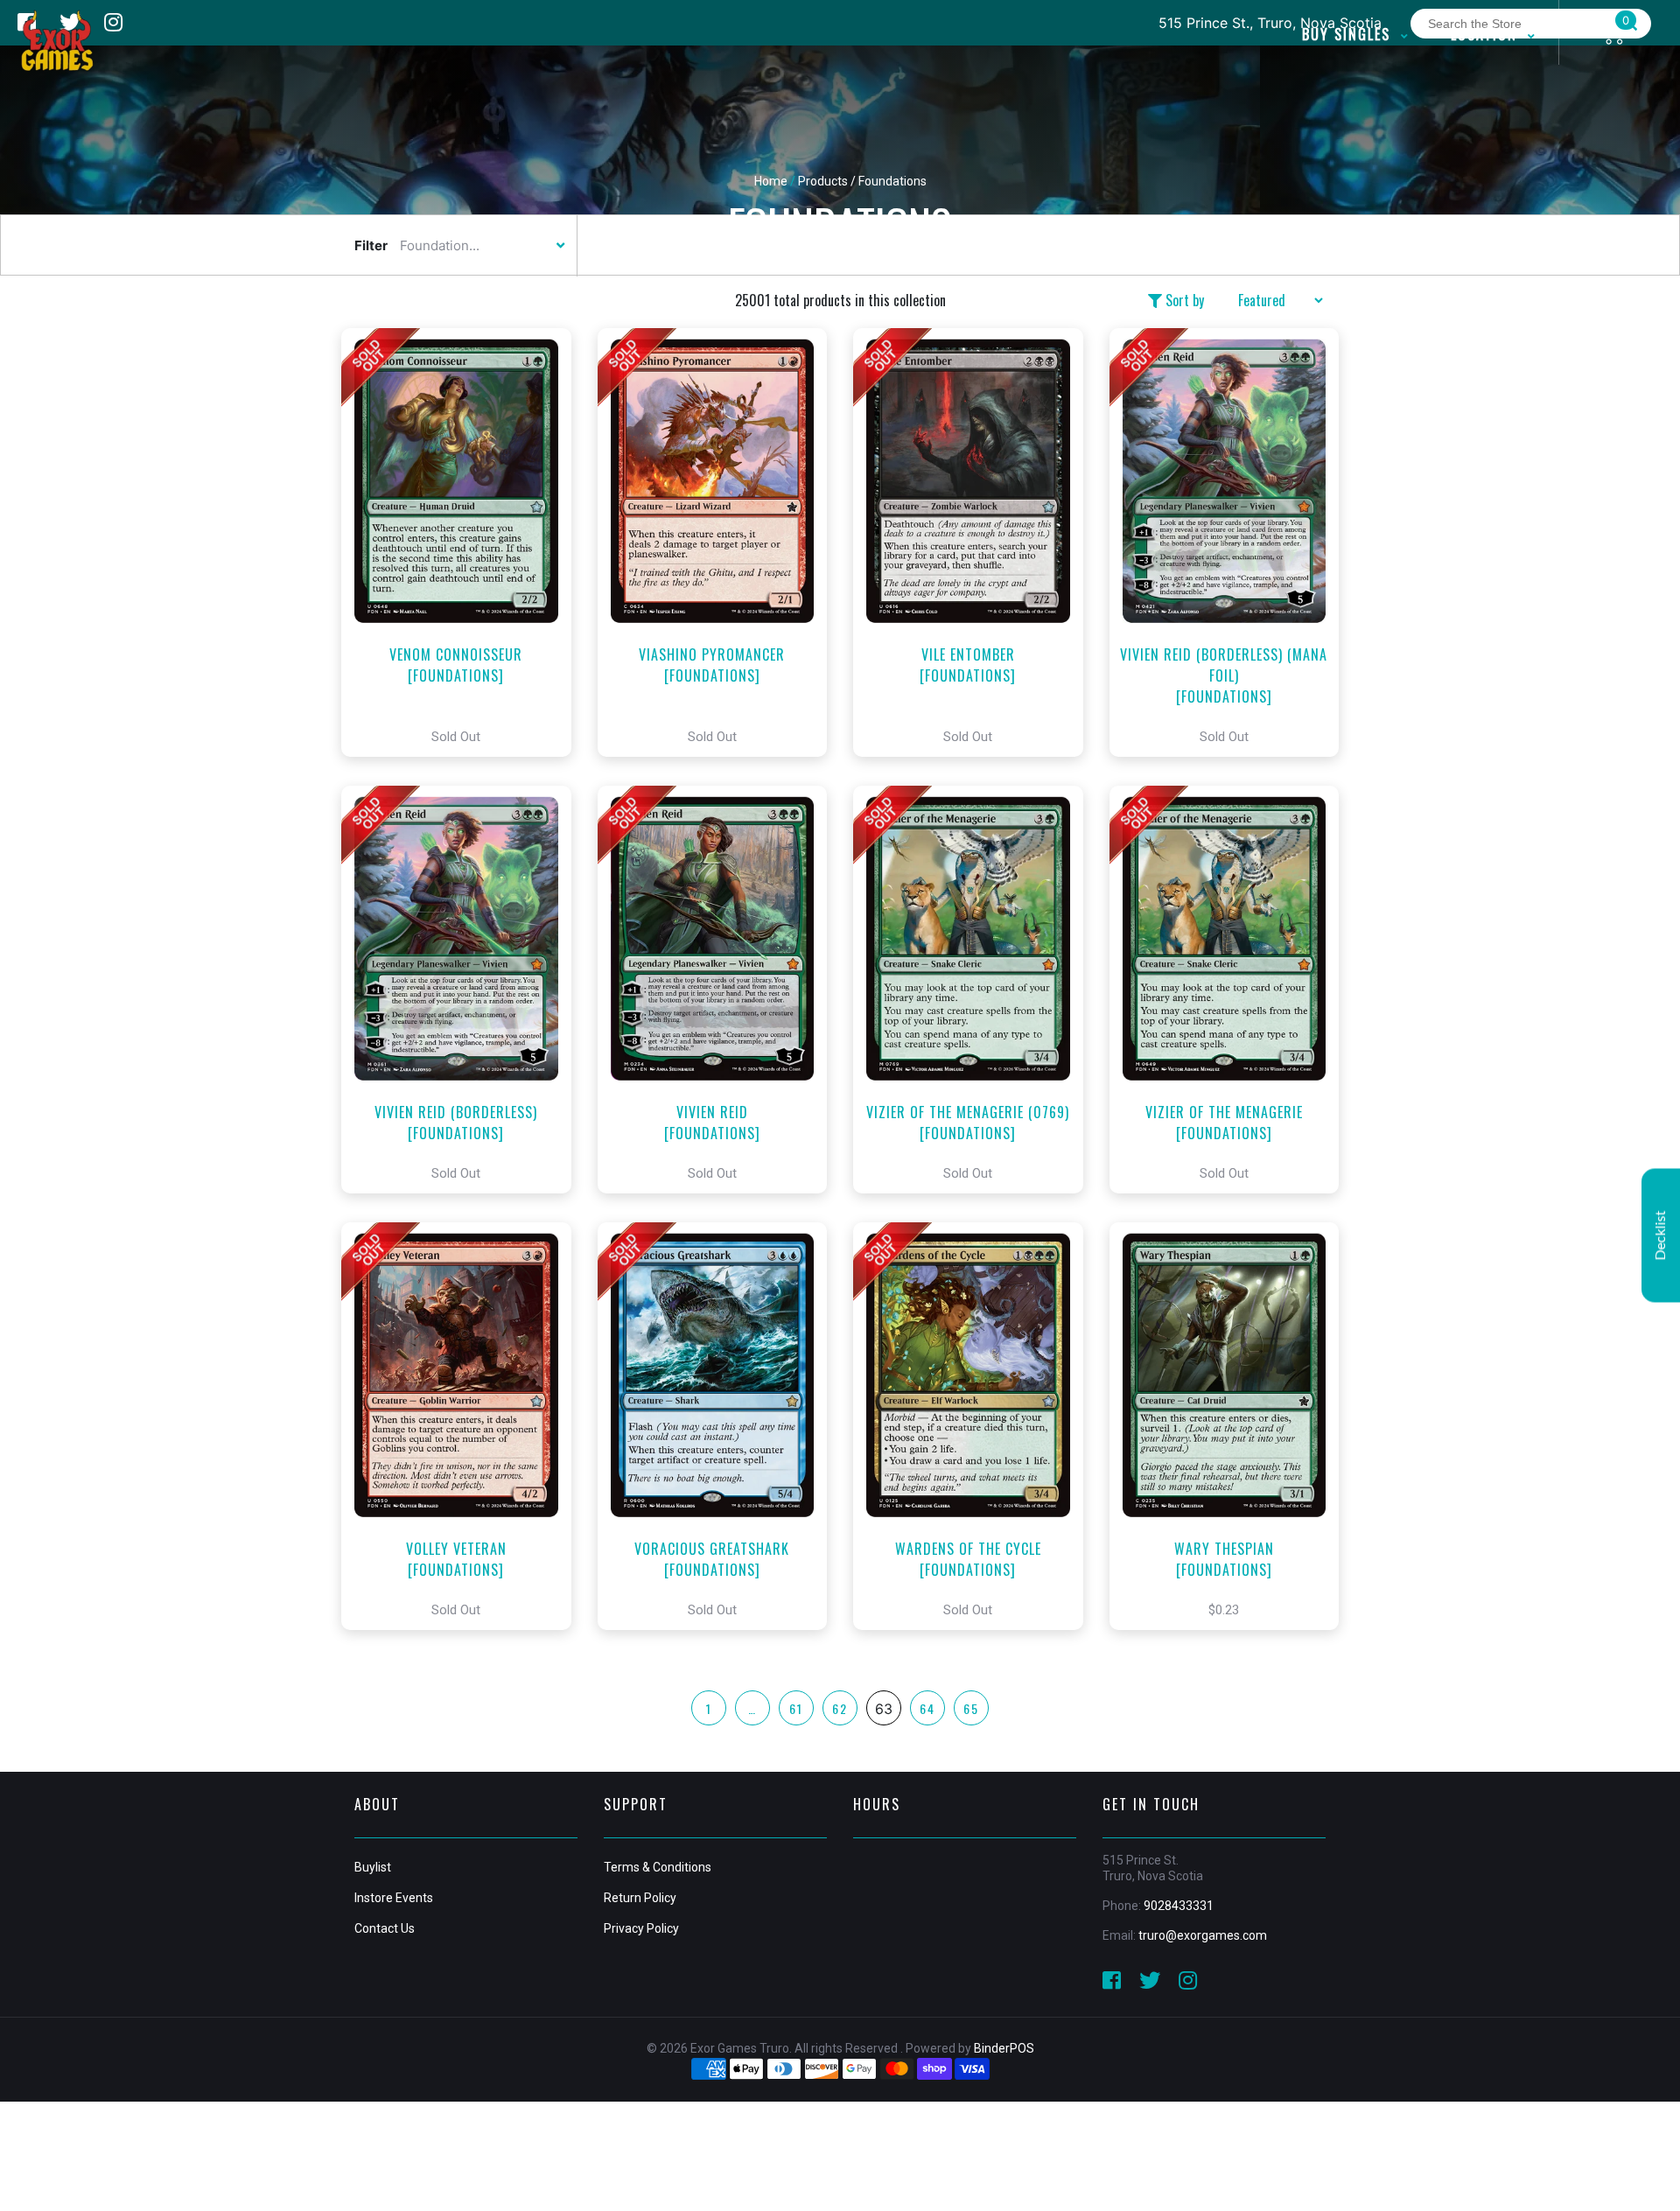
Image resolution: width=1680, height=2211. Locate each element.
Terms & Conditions (658, 1867)
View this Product (464, 542)
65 (971, 1708)
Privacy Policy (641, 1928)
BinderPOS (1004, 2048)
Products (823, 181)
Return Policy (640, 1898)
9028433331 (1179, 1906)
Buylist (373, 1867)
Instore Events (394, 1898)
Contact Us (385, 1928)
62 (840, 1708)
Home (771, 181)
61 (796, 1708)
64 (927, 1708)
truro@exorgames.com (1203, 1935)
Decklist (1661, 1235)
